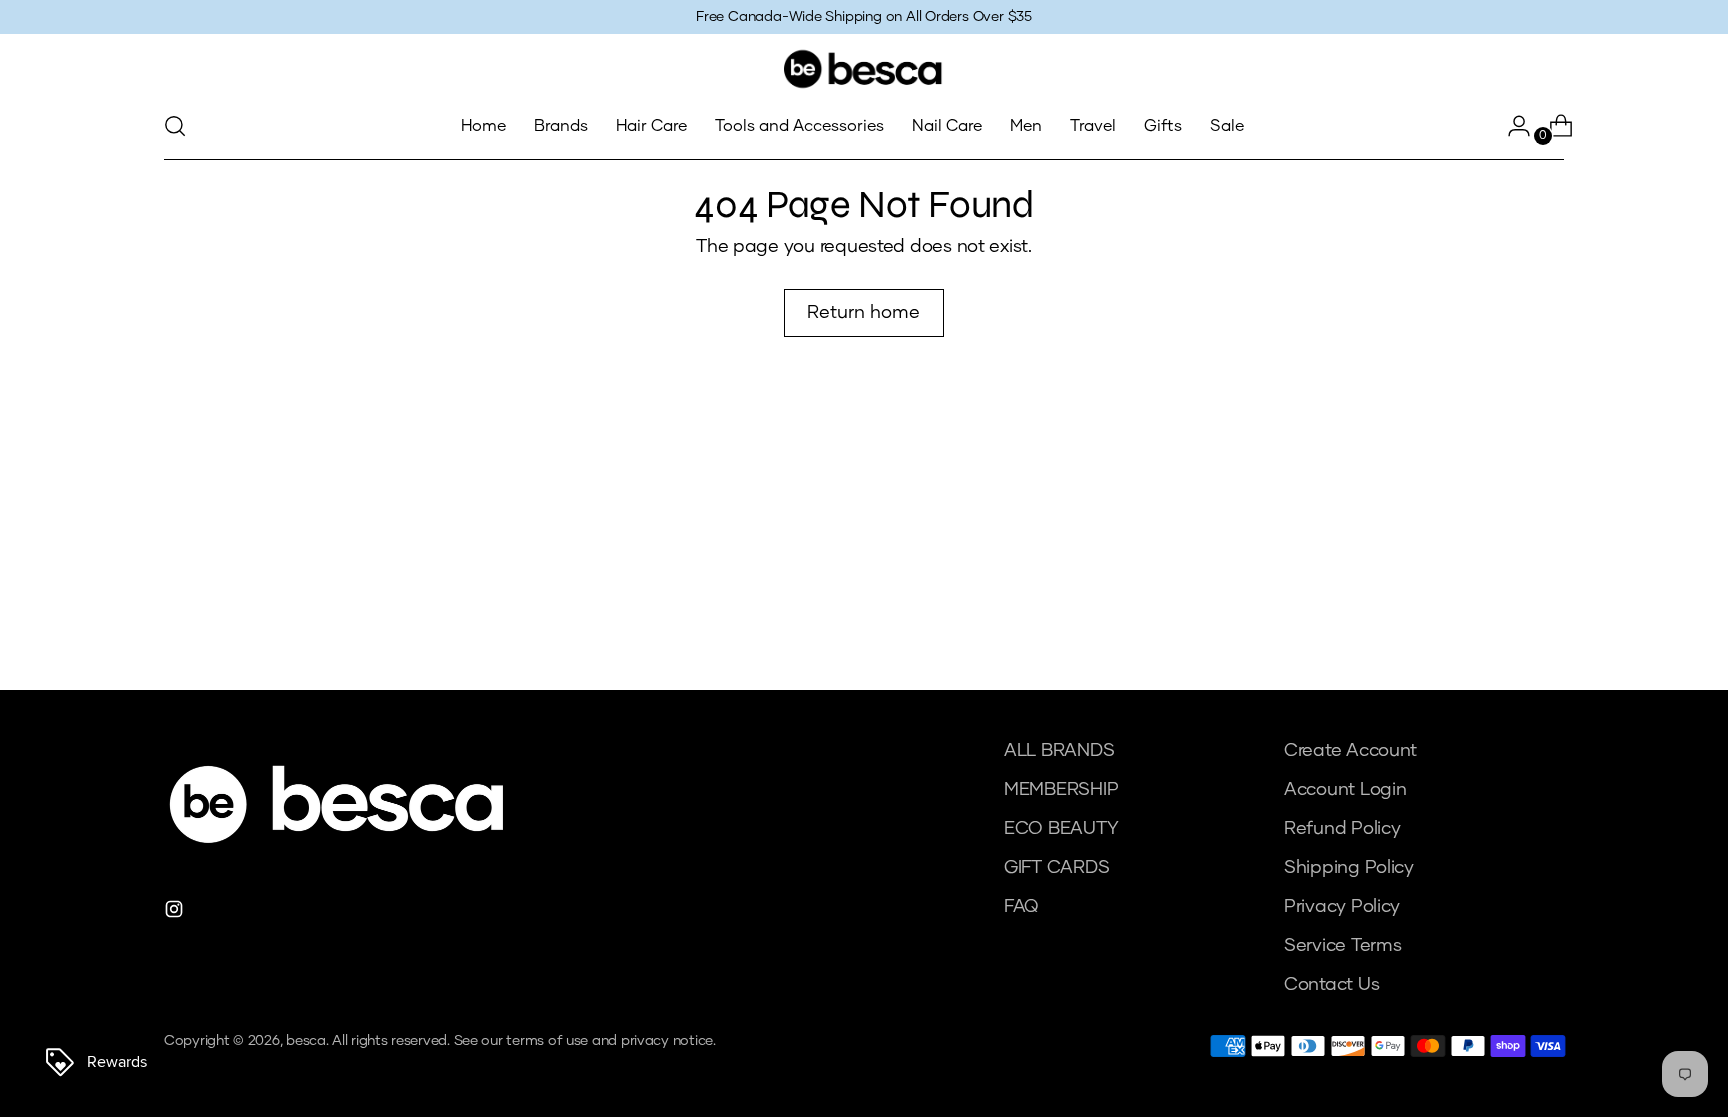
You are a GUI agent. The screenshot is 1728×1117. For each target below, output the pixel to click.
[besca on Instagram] (176, 913)
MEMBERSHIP (1061, 790)
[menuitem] (483, 126)
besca (306, 1041)
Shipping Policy (1349, 868)
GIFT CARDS (1056, 868)
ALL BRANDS (1059, 751)
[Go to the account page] (1511, 126)
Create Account (1350, 751)
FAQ (1021, 907)
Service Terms (1343, 946)
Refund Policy (1342, 829)
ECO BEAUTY (1061, 829)
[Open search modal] (175, 126)
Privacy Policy (1342, 907)
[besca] (864, 69)
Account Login (1345, 790)
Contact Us (1331, 985)
